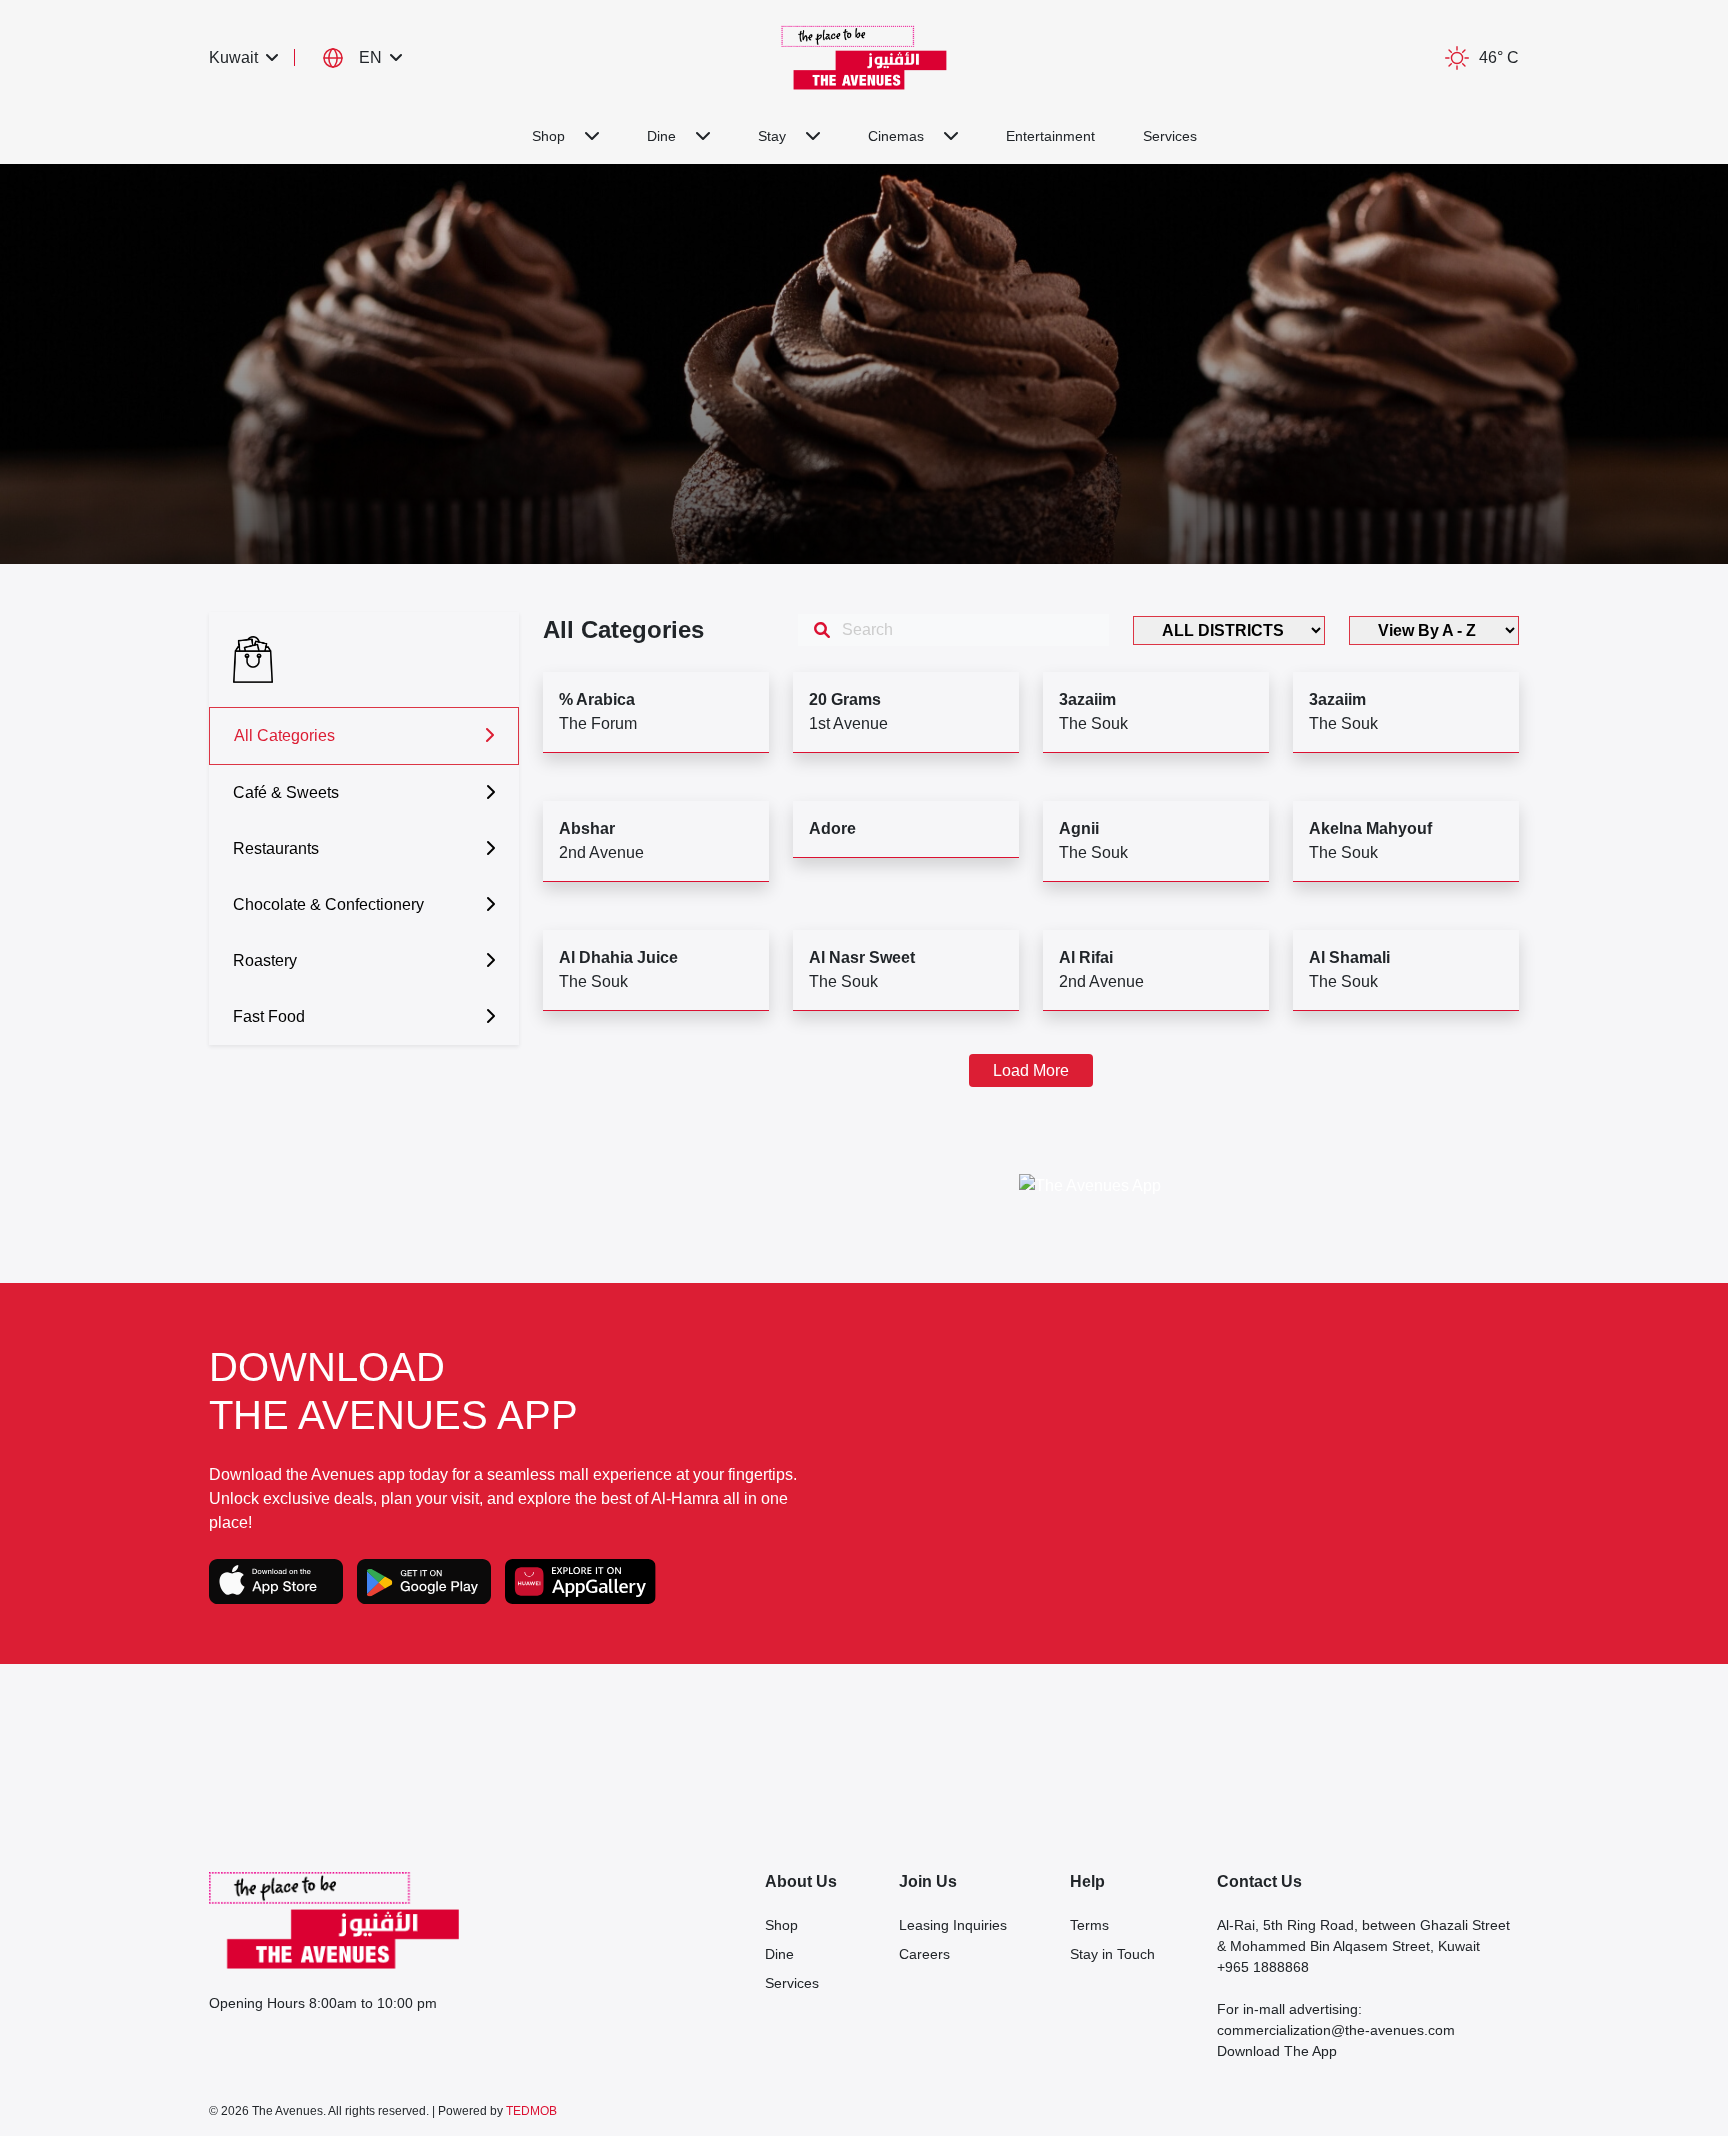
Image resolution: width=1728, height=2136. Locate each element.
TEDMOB (531, 2111)
